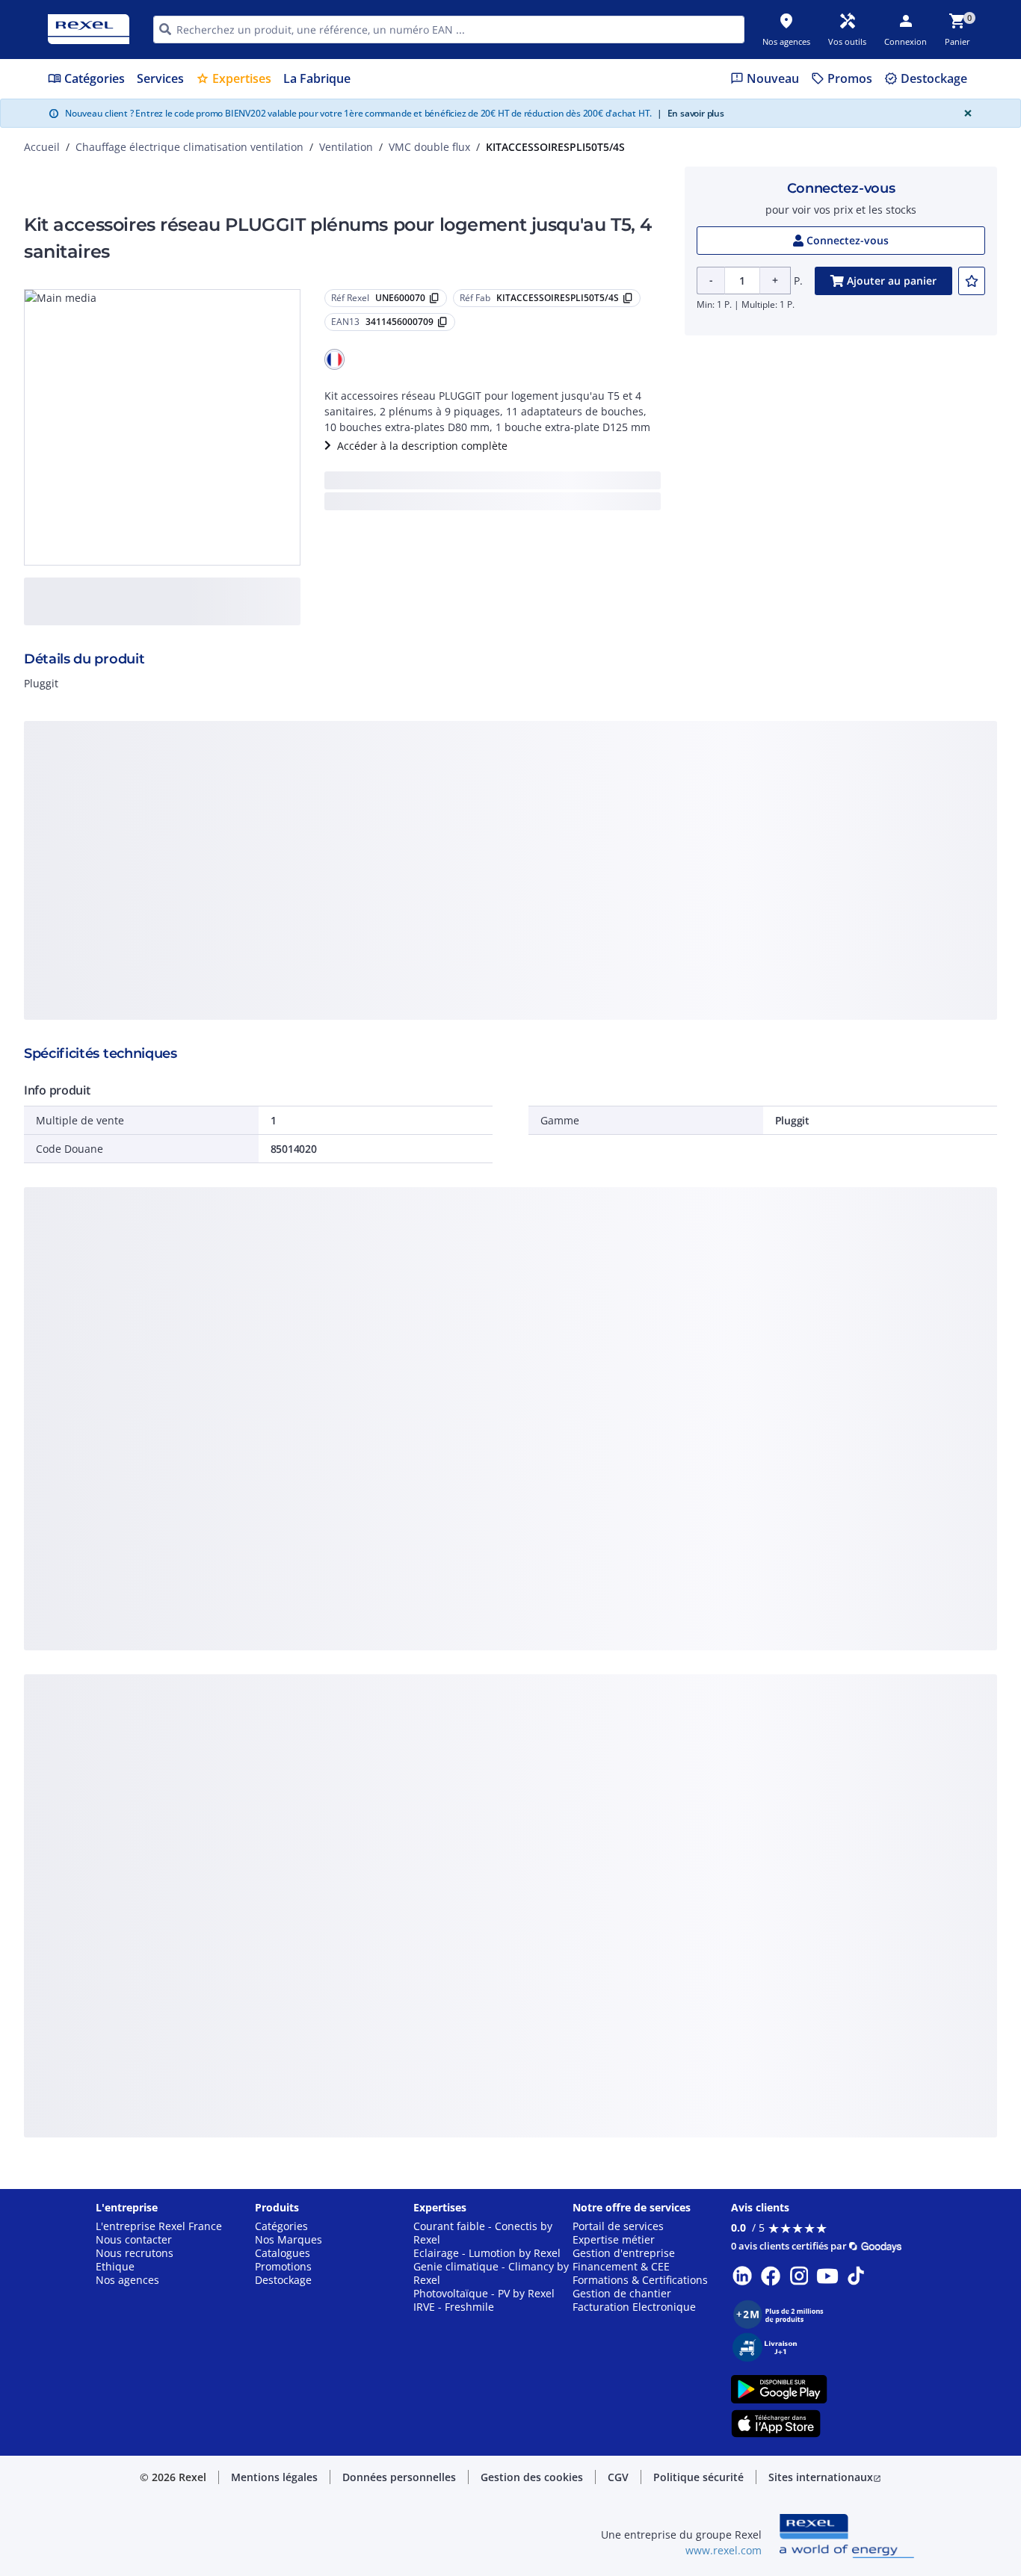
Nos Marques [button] (289, 2240)
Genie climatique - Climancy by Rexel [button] (491, 2273)
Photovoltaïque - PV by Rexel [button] (484, 2294)
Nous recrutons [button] (135, 2253)
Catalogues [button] (283, 2253)
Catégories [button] (281, 2226)
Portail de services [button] (618, 2226)
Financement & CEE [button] (621, 2267)
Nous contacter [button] (134, 2240)
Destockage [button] (283, 2280)
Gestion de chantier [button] (622, 2294)
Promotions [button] (283, 2267)
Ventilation (346, 147)
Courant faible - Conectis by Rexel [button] (483, 2233)
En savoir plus (691, 113)
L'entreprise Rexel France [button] (159, 2226)
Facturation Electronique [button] (634, 2307)
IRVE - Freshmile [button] (454, 2307)
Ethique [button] (115, 2267)
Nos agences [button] (127, 2280)
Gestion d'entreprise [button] (624, 2253)
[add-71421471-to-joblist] (972, 281)
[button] (335, 359)
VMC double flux (429, 147)
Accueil (42, 147)
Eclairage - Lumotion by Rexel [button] (487, 2253)
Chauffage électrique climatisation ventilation (189, 147)
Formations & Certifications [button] (640, 2280)
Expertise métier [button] (614, 2240)
